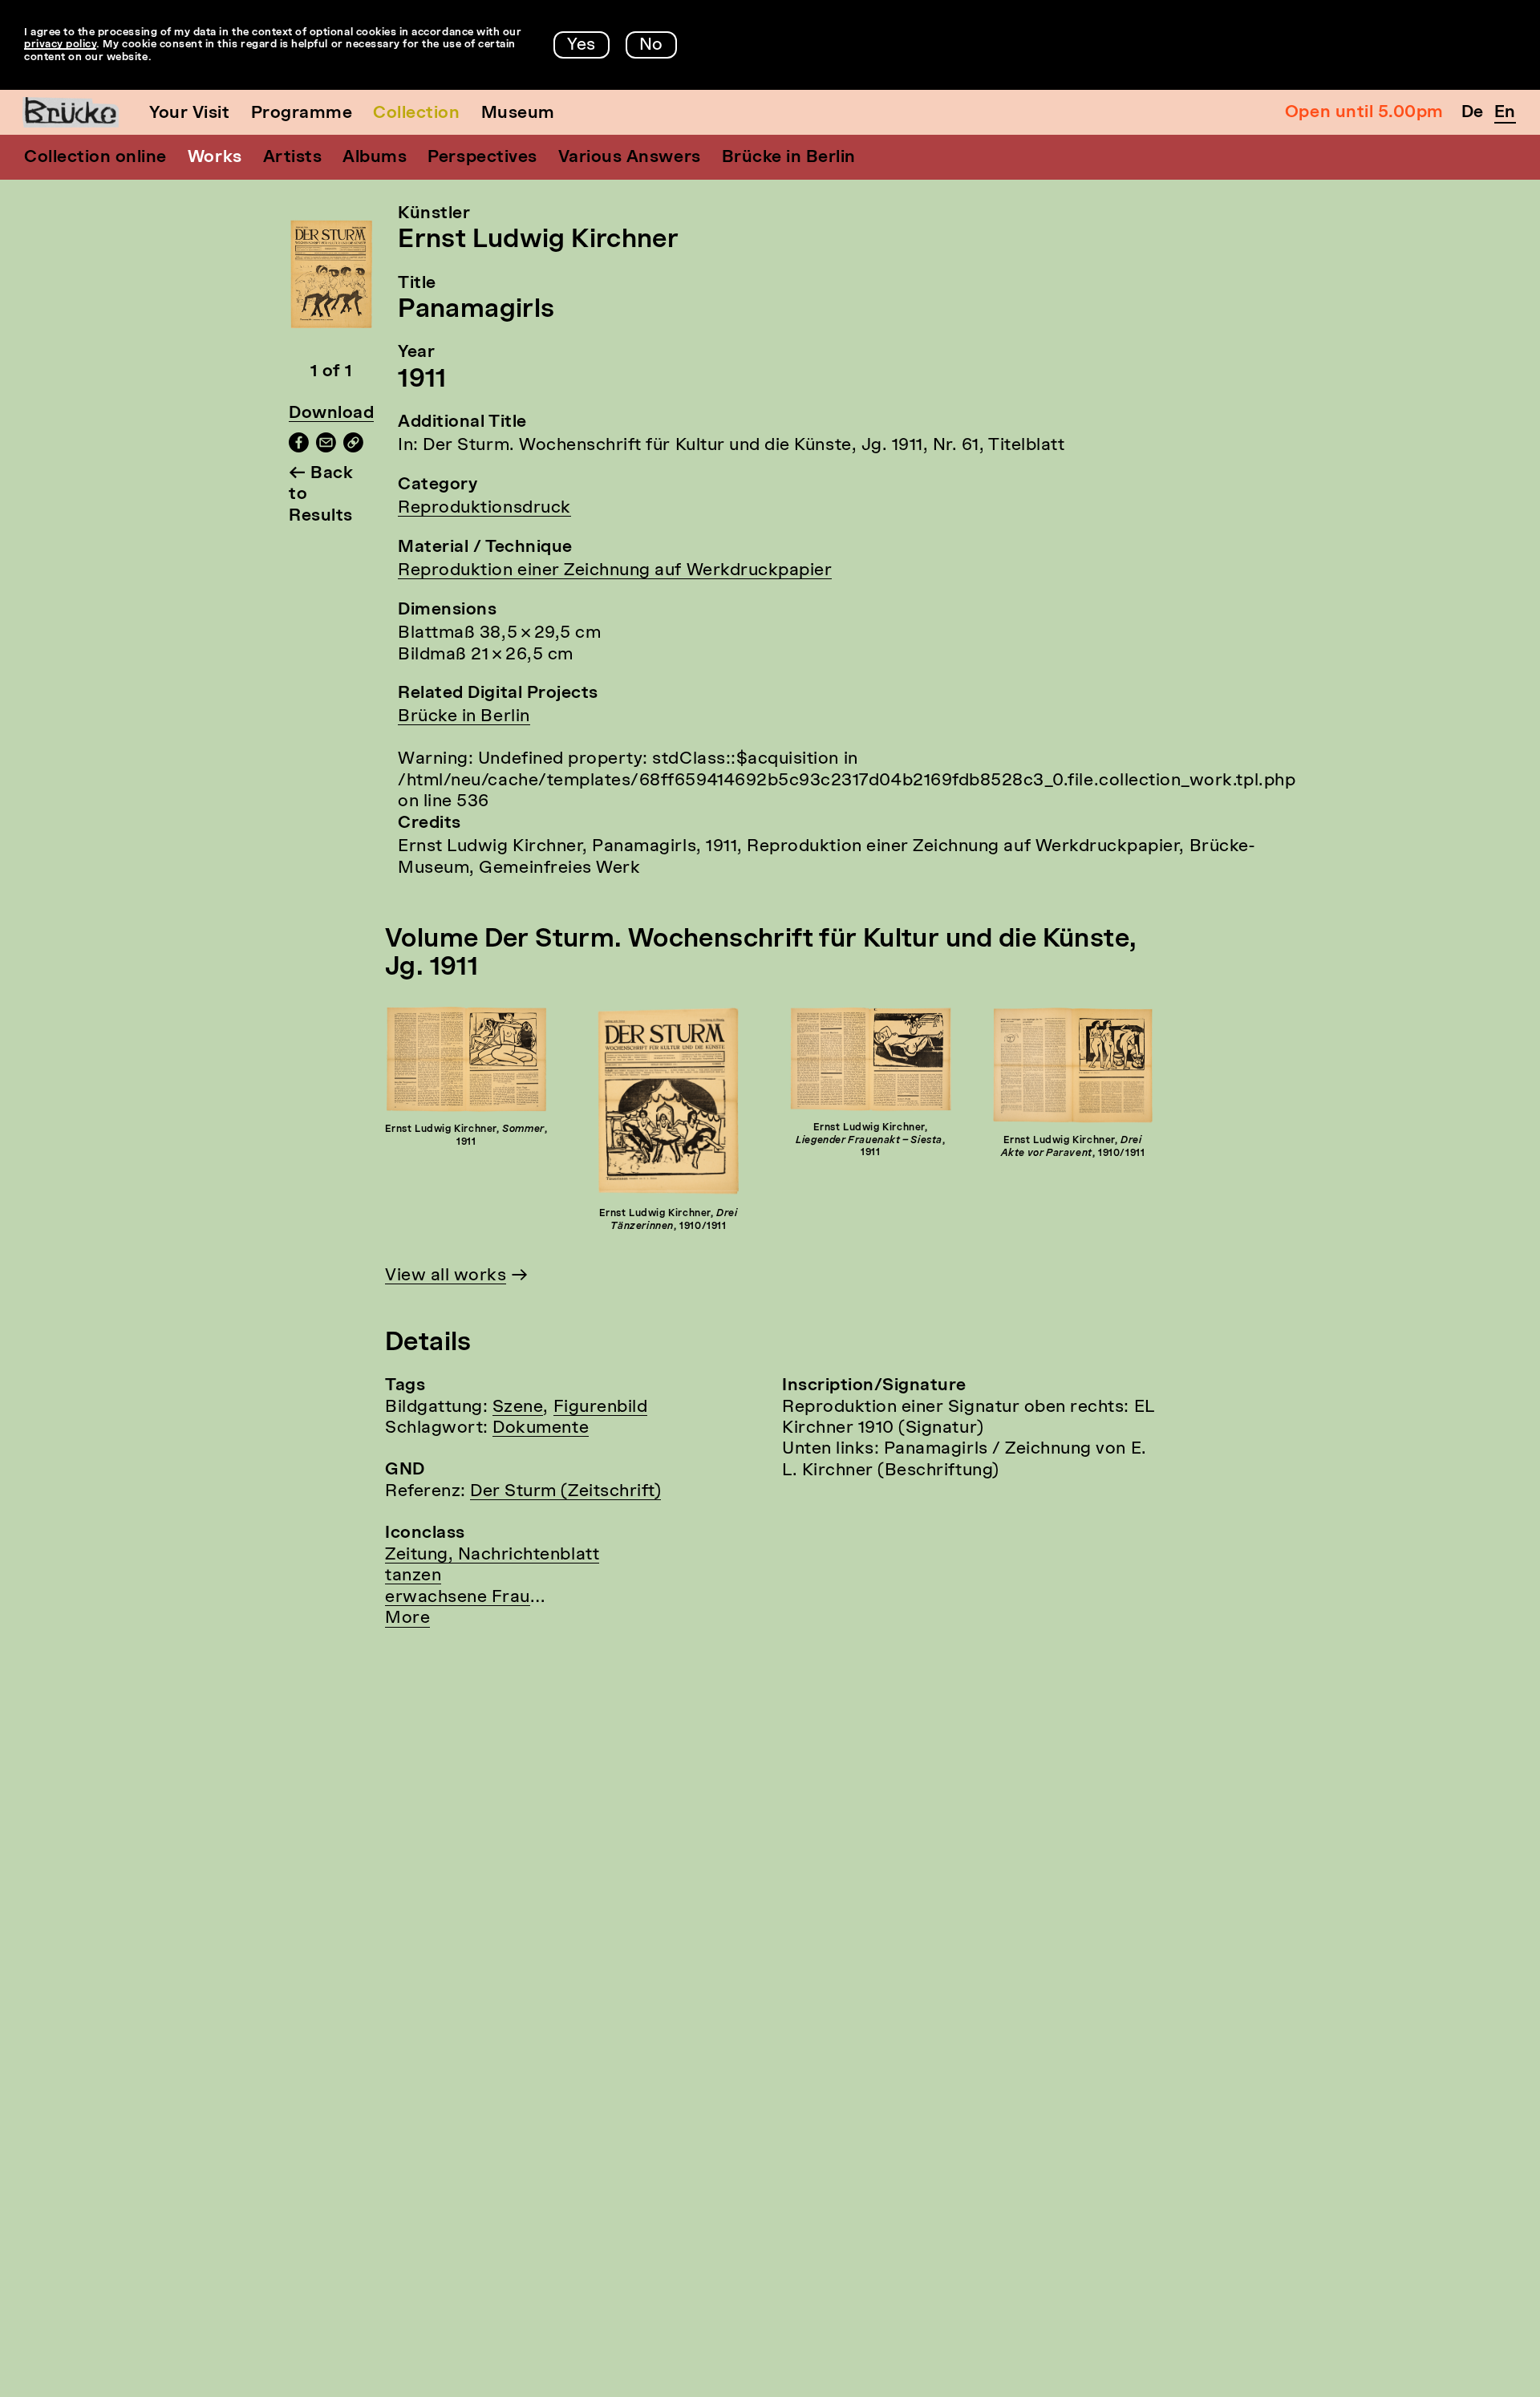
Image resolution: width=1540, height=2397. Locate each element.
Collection (416, 114)
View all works (446, 1276)
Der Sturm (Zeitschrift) (565, 1492)
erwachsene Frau (458, 1598)
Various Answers (630, 158)
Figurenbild (601, 1407)
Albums (375, 158)
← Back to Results (321, 495)
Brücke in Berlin (789, 158)
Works (215, 158)
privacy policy (60, 45)
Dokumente (541, 1428)
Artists (293, 158)
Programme (302, 114)
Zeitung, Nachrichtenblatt (492, 1555)
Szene (518, 1407)
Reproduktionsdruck (484, 508)
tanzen (413, 1576)
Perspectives (482, 158)
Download (331, 414)
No (651, 45)
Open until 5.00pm (1364, 113)
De (1473, 113)
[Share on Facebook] (299, 448)
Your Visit (189, 114)
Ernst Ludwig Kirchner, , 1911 (466, 1136)
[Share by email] (326, 448)
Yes (582, 45)
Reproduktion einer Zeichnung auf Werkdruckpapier (615, 571)
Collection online (95, 158)
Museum (518, 114)
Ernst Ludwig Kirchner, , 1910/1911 (668, 1220)
